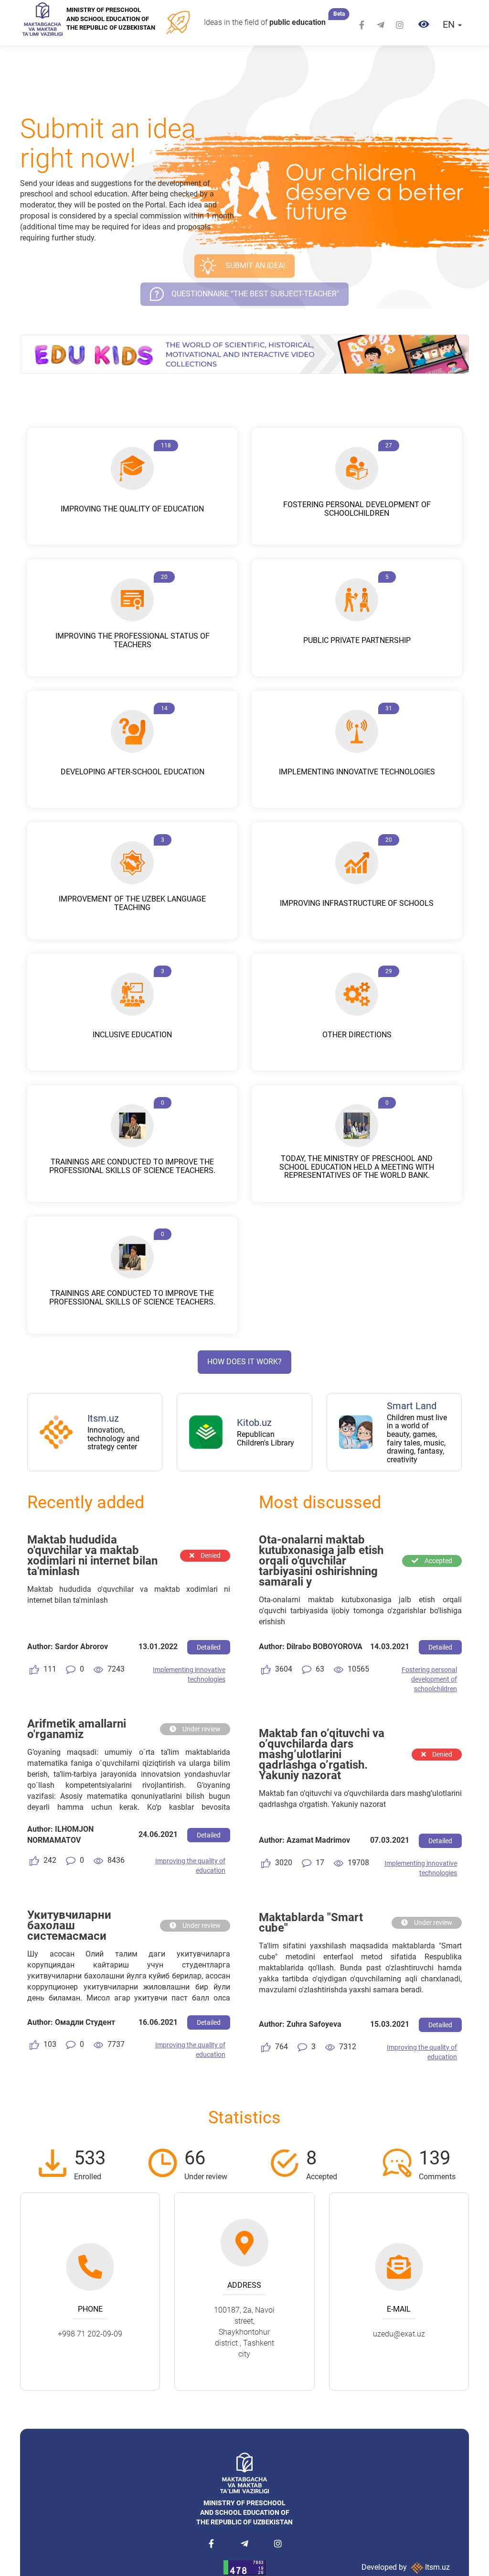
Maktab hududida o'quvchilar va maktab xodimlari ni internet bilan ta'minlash (92, 1555)
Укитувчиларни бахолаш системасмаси (69, 1925)
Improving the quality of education (190, 1866)
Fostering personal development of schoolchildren (429, 1679)
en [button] (450, 24)
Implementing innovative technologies (189, 1674)
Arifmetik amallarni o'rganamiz (77, 1729)
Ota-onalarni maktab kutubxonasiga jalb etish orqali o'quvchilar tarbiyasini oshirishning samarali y (321, 1561)
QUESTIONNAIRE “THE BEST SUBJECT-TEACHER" (255, 294)
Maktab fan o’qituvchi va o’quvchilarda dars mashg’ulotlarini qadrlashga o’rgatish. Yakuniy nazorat (322, 1754)
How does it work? (244, 1362)
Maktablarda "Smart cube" (311, 1923)
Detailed (209, 1647)
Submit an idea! (255, 266)
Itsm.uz (436, 2567)
